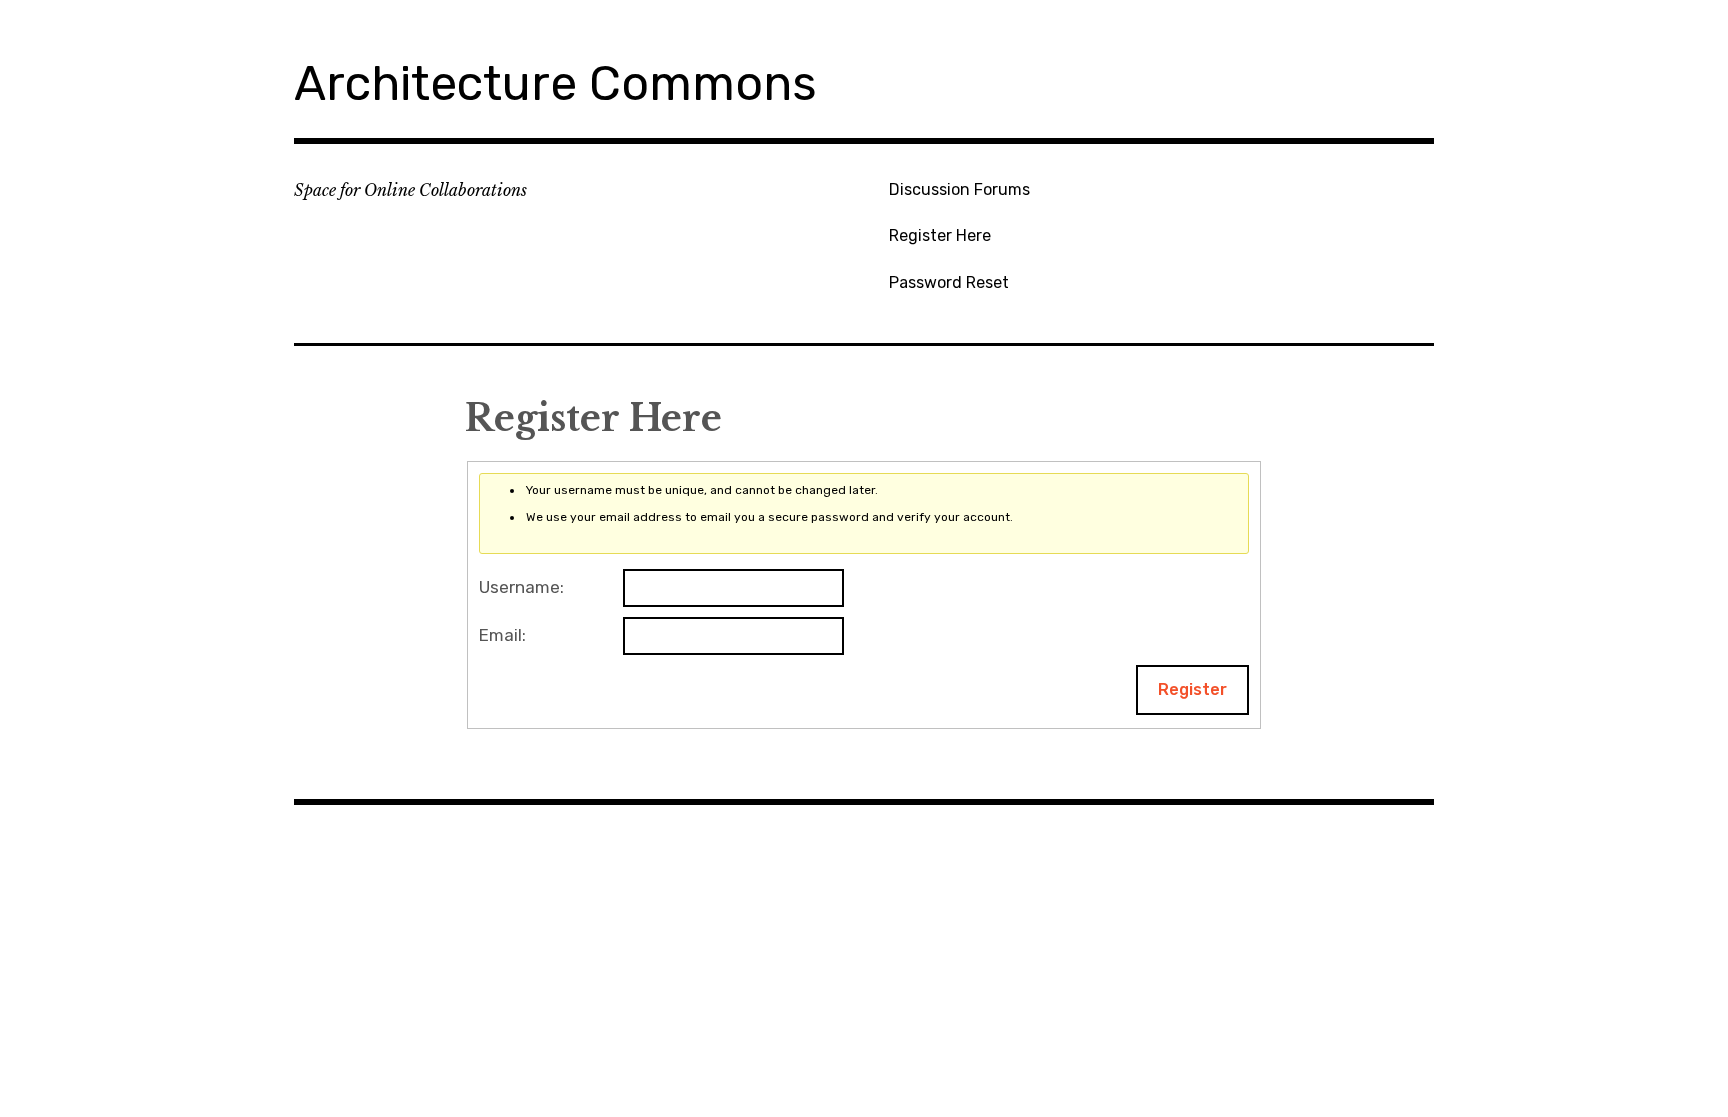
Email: (502, 635)
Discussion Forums (959, 189)
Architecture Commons (555, 83)
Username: (521, 587)
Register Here (940, 235)
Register (1192, 689)
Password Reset (949, 282)
